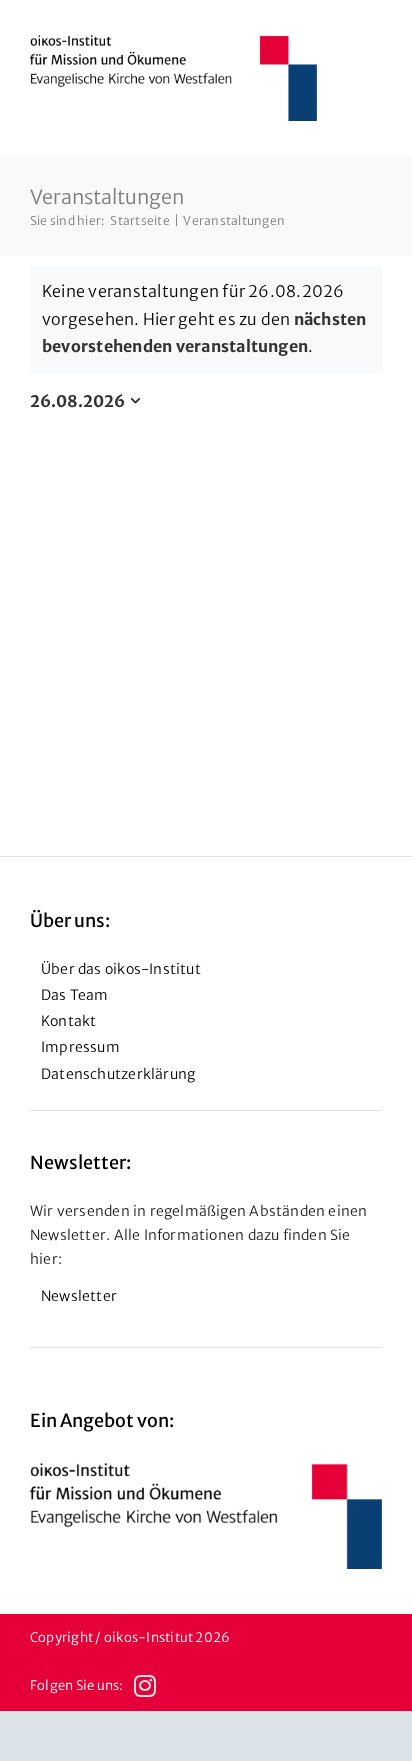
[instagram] (145, 1686)
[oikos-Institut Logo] (173, 43)
